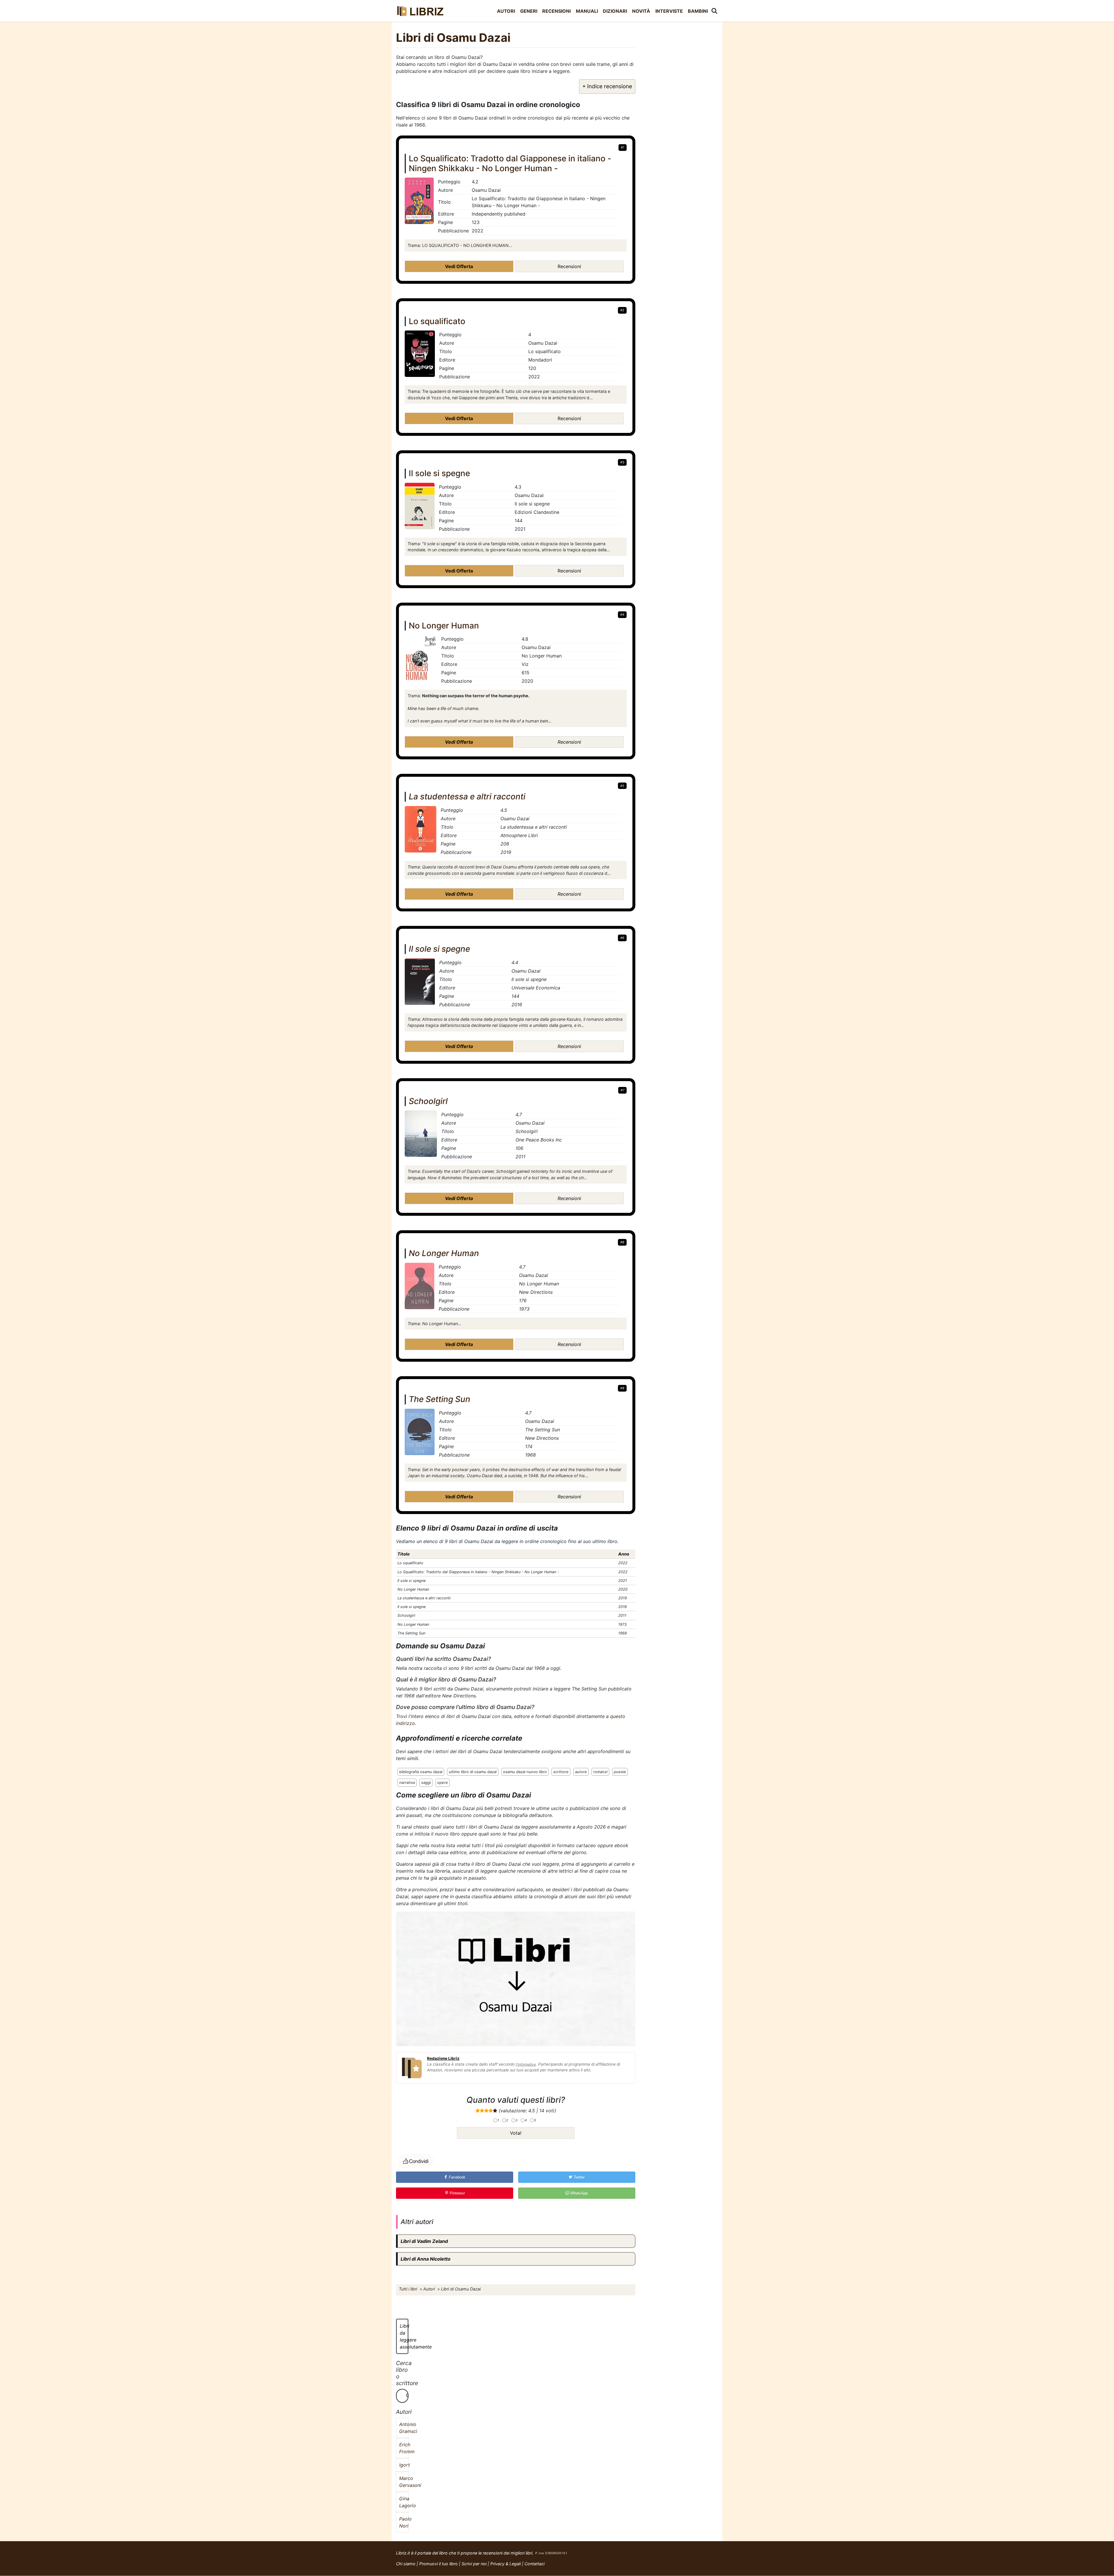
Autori (506, 11)
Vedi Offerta (459, 266)
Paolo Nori (402, 2522)
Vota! (516, 2133)
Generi (529, 11)
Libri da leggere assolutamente (404, 2336)
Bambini (698, 11)
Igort (402, 2465)
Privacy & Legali (506, 2564)
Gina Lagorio (402, 2502)
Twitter (578, 2177)
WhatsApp (578, 2193)
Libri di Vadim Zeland (424, 2241)
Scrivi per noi (474, 2564)
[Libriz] (421, 11)
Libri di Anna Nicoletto (426, 2259)
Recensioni (556, 11)
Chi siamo (406, 2564)
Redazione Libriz (443, 2058)
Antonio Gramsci (402, 2428)
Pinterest (457, 2193)
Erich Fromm (402, 2448)
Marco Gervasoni (402, 2482)
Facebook (456, 2177)
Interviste (669, 11)
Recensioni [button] (569, 266)
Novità (641, 11)
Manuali (587, 11)
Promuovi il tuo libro (438, 2564)
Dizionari (615, 11)
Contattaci (535, 2564)
